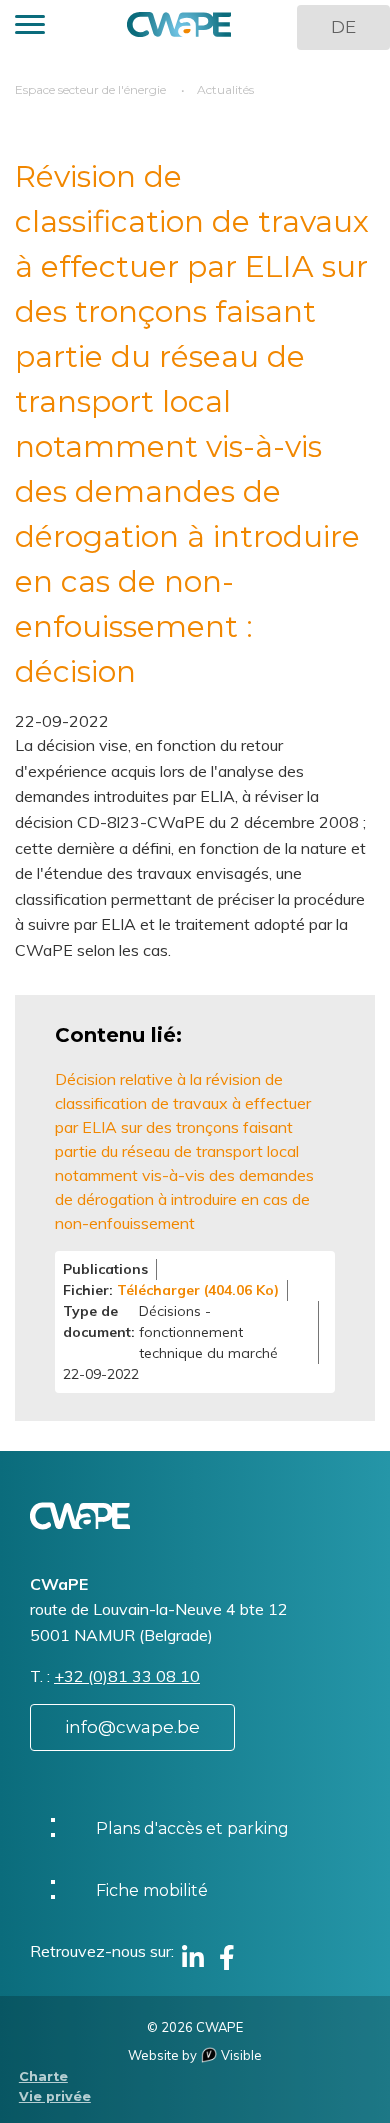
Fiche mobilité (152, 1890)
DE (343, 27)
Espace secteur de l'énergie (90, 89)
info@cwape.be (132, 1727)
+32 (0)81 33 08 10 (127, 1676)
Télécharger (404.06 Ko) (198, 1290)
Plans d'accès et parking (192, 1828)
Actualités (225, 89)
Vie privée (55, 2096)
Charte (43, 2076)
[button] (30, 27)
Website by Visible (195, 2055)
